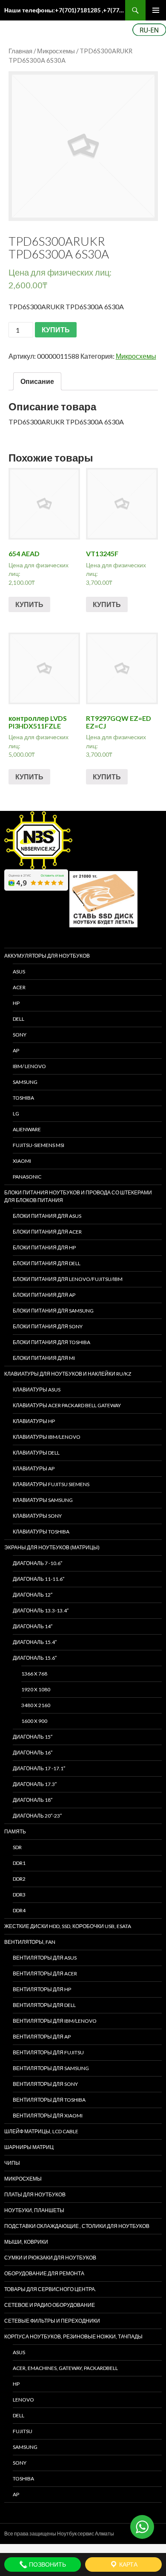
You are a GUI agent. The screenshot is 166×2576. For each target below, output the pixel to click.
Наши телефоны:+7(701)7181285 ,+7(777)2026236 (65, 10)
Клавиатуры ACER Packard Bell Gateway (67, 1405)
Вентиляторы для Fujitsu (48, 2052)
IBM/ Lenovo (29, 1066)
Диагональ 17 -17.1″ (39, 1768)
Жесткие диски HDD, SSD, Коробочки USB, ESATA (68, 1926)
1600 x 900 (34, 1721)
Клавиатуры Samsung (43, 1500)
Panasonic (27, 1177)
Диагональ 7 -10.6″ (37, 1563)
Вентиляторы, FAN (30, 1942)
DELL (19, 1019)
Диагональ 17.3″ (35, 1784)
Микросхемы (56, 51)
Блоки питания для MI (44, 1358)
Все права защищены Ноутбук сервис (49, 2534)
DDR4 (19, 1910)
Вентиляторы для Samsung (51, 2068)
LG (16, 1114)
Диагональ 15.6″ (35, 1658)
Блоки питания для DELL (47, 1263)
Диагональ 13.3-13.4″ (41, 1610)
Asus (19, 2352)
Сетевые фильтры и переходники (52, 2321)
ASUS (19, 971)
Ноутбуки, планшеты (34, 2210)
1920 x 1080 (36, 1689)
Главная (20, 51)
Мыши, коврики (26, 2242)
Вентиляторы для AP (42, 2037)
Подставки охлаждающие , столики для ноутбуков (77, 2226)
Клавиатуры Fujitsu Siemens (51, 1484)
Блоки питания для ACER (47, 1232)
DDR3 (19, 1895)
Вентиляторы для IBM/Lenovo (55, 2021)
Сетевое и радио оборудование (50, 2305)
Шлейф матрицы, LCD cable (41, 2131)
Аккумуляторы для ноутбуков (47, 956)
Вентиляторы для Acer (45, 1973)
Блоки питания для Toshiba (52, 1342)
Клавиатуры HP (34, 1421)
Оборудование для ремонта (44, 2273)
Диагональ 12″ (33, 1595)
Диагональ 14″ (33, 1626)
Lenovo (23, 2400)
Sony (20, 2463)
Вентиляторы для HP (42, 1989)
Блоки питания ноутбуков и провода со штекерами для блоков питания (78, 1196)
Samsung (25, 1082)
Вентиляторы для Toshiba (49, 2100)
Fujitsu (23, 2431)
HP (16, 1003)
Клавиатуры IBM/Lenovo (47, 1437)
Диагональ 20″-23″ (37, 1816)
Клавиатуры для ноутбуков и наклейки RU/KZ (68, 1374)
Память (15, 1831)
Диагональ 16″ (33, 1753)
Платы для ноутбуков (35, 2194)
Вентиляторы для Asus (45, 1958)
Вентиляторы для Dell (44, 2005)
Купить (29, 604)
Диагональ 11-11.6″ (39, 1579)
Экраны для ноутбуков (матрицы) (52, 1547)
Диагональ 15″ (33, 1737)
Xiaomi (22, 1161)
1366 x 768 (34, 1674)
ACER (19, 987)
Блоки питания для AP (44, 1295)
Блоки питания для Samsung (53, 1311)
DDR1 (19, 1863)
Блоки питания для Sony (48, 1326)
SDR (17, 1847)
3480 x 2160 (36, 1705)
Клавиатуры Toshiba (41, 1532)
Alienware (27, 1129)
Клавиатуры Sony (37, 1516)
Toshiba (23, 1098)
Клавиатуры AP (34, 1468)
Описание (37, 381)
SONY (20, 1035)
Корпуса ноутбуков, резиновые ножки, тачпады (73, 2336)
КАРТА (128, 2564)
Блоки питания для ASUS (47, 1216)
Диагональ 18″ (33, 1800)
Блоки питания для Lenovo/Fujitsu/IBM (68, 1279)
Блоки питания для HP (44, 1247)
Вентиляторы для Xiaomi (48, 2116)
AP (16, 1050)
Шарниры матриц (29, 2147)
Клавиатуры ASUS (37, 1390)
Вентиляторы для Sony (45, 2084)
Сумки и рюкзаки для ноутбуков (50, 2258)
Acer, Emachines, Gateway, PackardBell (65, 2368)
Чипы (12, 2163)
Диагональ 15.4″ (35, 1642)
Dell (19, 2415)
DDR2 (19, 1879)
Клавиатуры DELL (36, 1453)
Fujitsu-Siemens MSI (39, 1145)
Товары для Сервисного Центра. (50, 2289)
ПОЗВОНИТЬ (47, 2564)
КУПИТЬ (56, 330)
